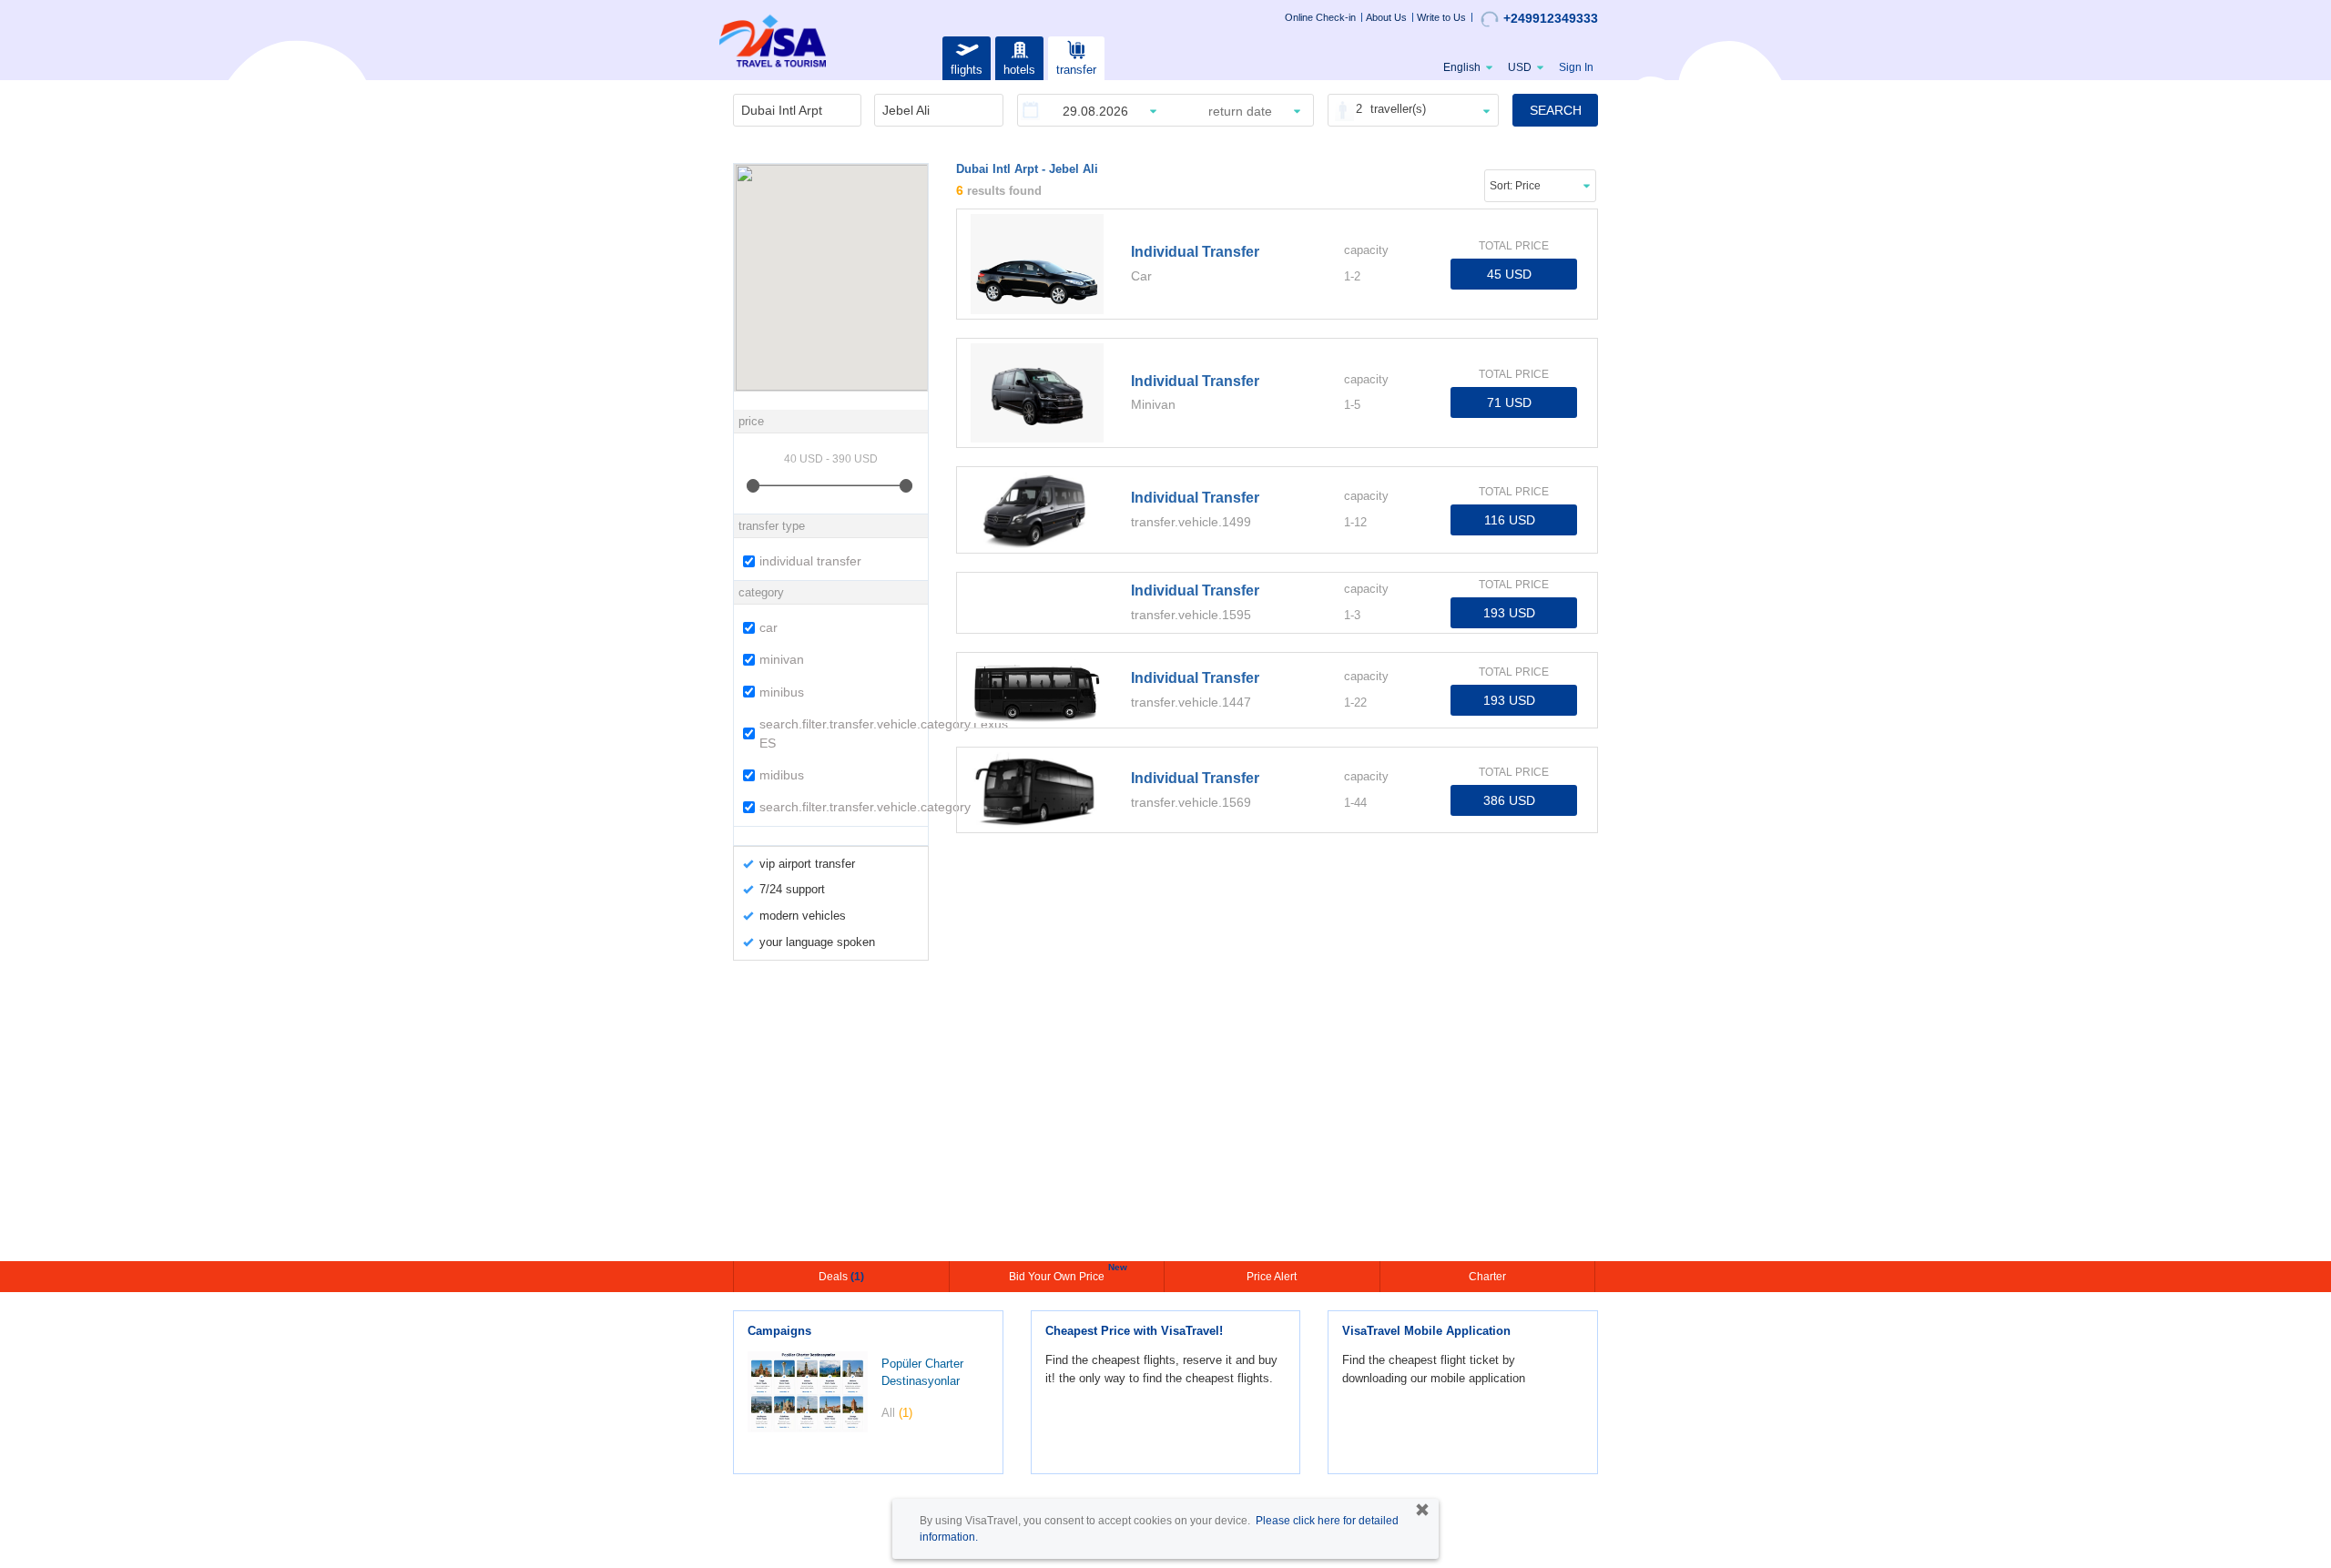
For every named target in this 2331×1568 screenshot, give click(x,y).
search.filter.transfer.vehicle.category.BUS (841, 807)
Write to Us (1441, 17)
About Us (1386, 17)
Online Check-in (1320, 17)
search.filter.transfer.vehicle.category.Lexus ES (841, 733)
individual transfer (810, 561)
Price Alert (1272, 1277)
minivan (782, 659)
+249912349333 (1551, 18)
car (769, 627)
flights (967, 70)
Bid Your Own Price (1059, 1275)
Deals (841, 1277)
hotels (1019, 70)
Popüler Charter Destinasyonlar (922, 1372)
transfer (1076, 70)
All (897, 1413)
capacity (1366, 250)
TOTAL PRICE (1514, 246)
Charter (1487, 1277)
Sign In (1576, 67)
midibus (782, 775)
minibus (782, 692)
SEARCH (1556, 110)
